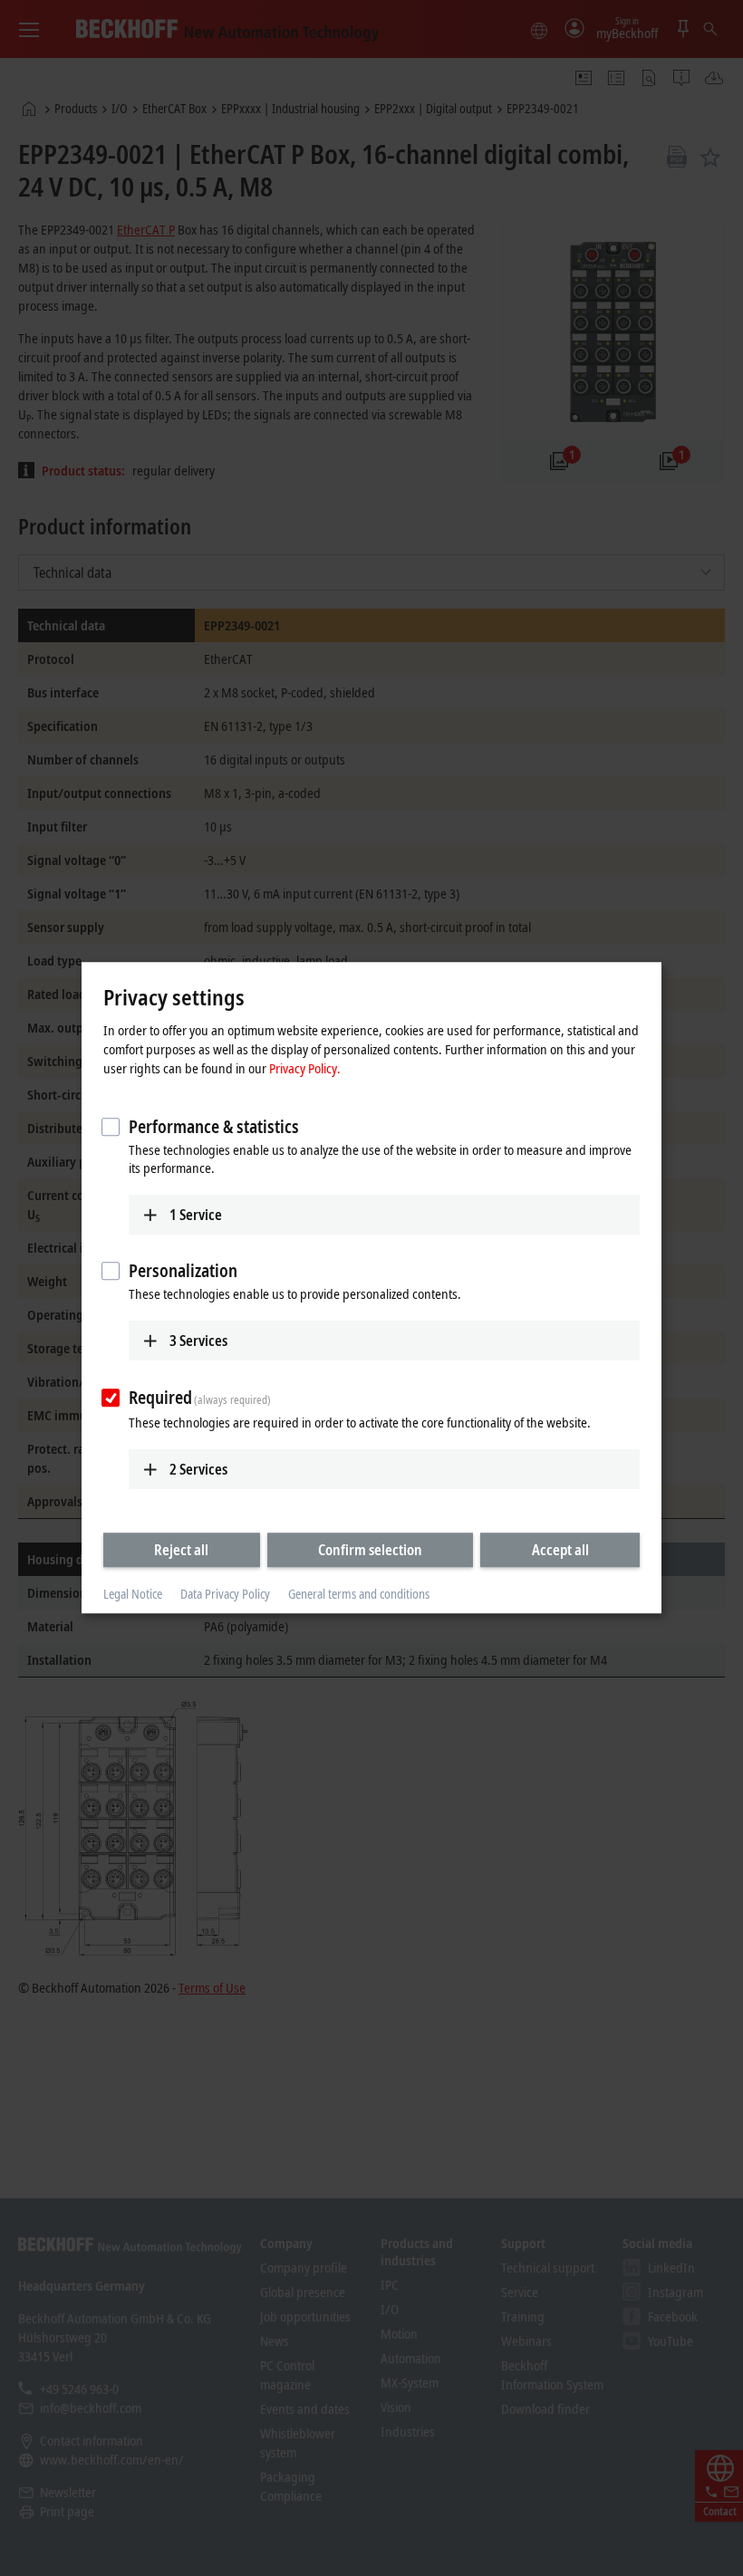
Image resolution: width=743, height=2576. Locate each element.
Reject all (181, 1550)
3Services (198, 1341)
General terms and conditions (359, 1594)
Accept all (560, 1550)
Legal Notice (133, 1594)
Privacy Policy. (305, 1068)
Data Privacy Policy (225, 1594)
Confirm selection (370, 1550)
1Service (196, 1215)
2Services (198, 1469)
